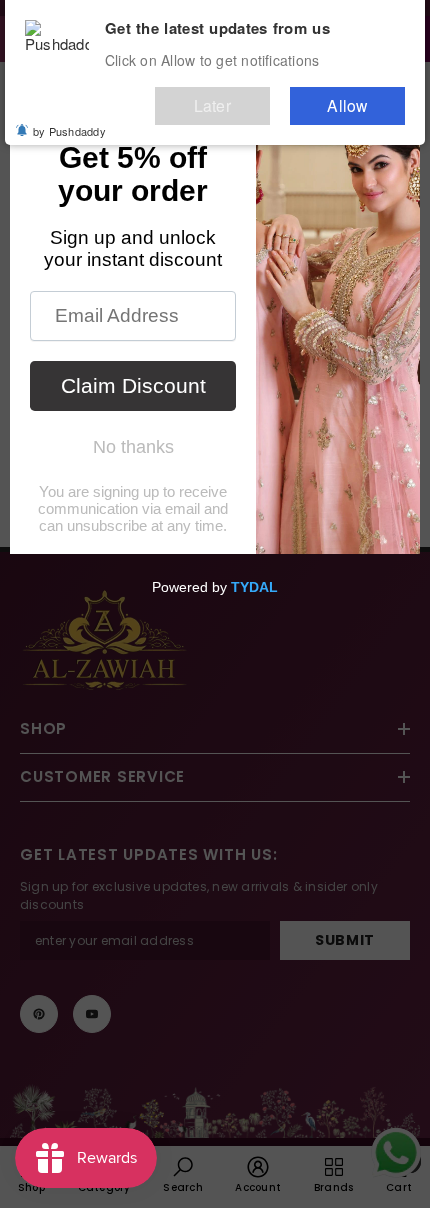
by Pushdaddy (69, 120)
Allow (363, 98)
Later (259, 98)
